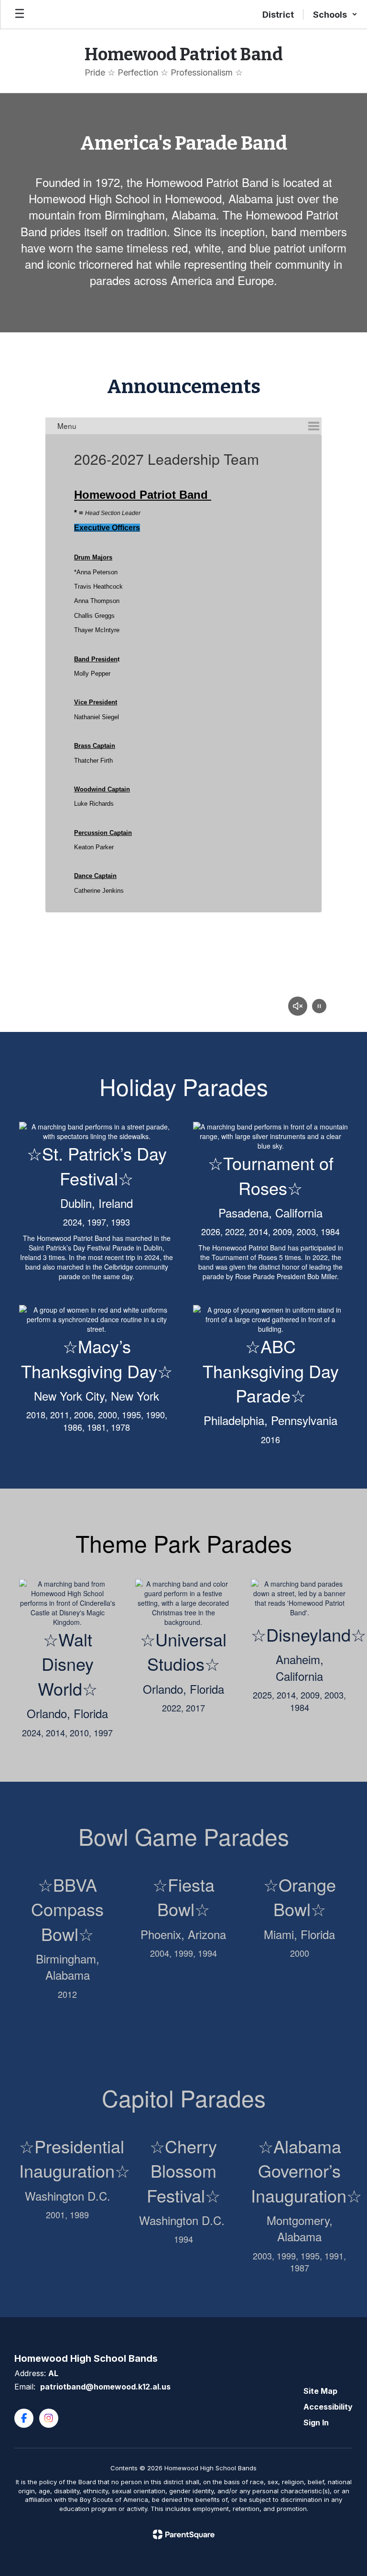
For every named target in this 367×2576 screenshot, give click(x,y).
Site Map (320, 2391)
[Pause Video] (319, 1007)
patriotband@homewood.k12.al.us (105, 2387)
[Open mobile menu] (20, 14)
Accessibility (328, 2407)
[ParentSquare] (184, 2534)
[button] (335, 14)
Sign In (316, 2423)
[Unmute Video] (298, 1007)
